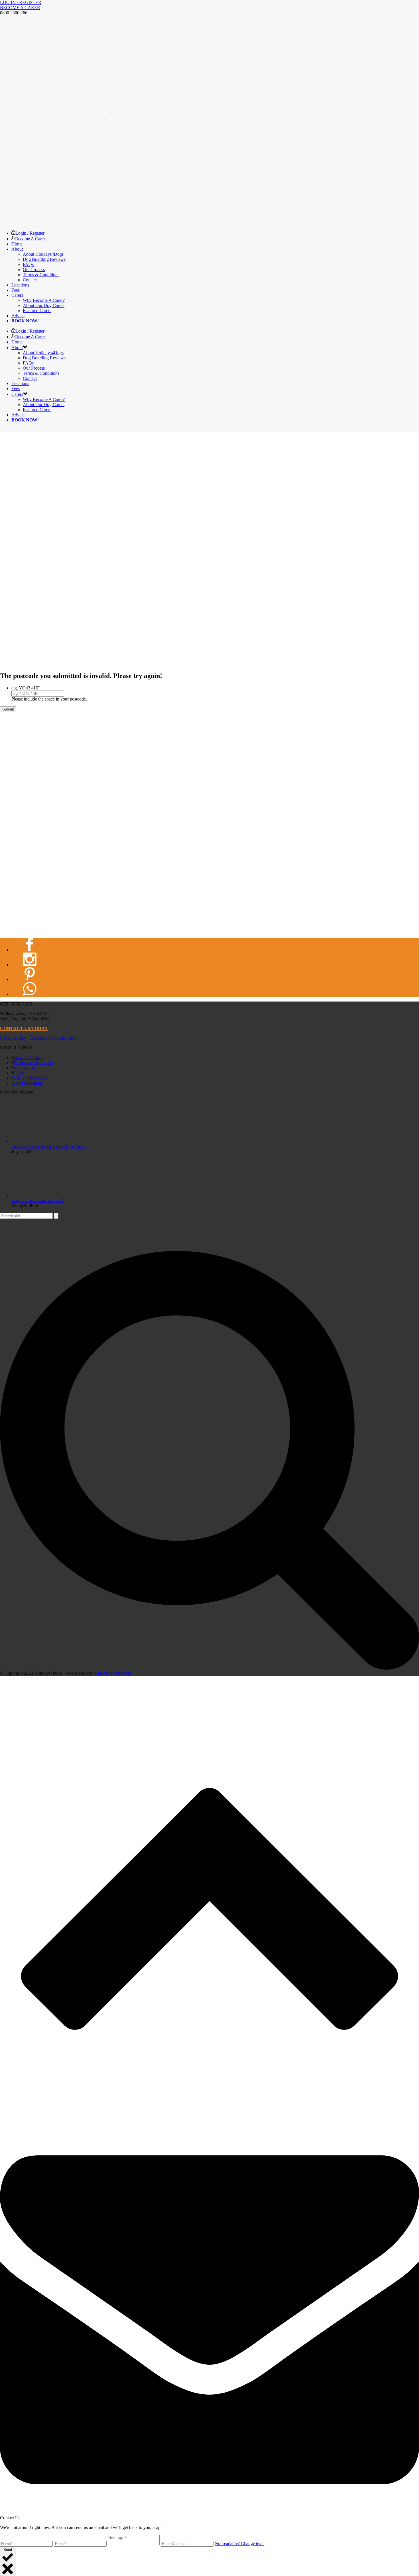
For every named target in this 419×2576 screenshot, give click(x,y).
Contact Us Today (24, 1028)
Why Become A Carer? (44, 300)
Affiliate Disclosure (30, 1078)
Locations (20, 285)
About (17, 249)
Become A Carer (30, 239)
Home (17, 244)
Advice (18, 316)
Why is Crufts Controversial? (38, 1200)
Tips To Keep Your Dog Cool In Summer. (49, 1146)
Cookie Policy (65, 1038)
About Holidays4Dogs (43, 254)
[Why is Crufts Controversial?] (33, 1195)
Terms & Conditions (41, 275)
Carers (17, 295)
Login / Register (30, 233)
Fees (16, 290)
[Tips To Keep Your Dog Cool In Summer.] (33, 1141)
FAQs (28, 264)
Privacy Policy (13, 1038)
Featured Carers (37, 311)
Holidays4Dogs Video (33, 1063)
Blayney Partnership (113, 1673)
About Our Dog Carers (44, 305)
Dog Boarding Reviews (44, 259)
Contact (30, 280)
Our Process (34, 270)
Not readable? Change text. (239, 2543)
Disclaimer (39, 1038)
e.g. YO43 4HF (26, 688)
